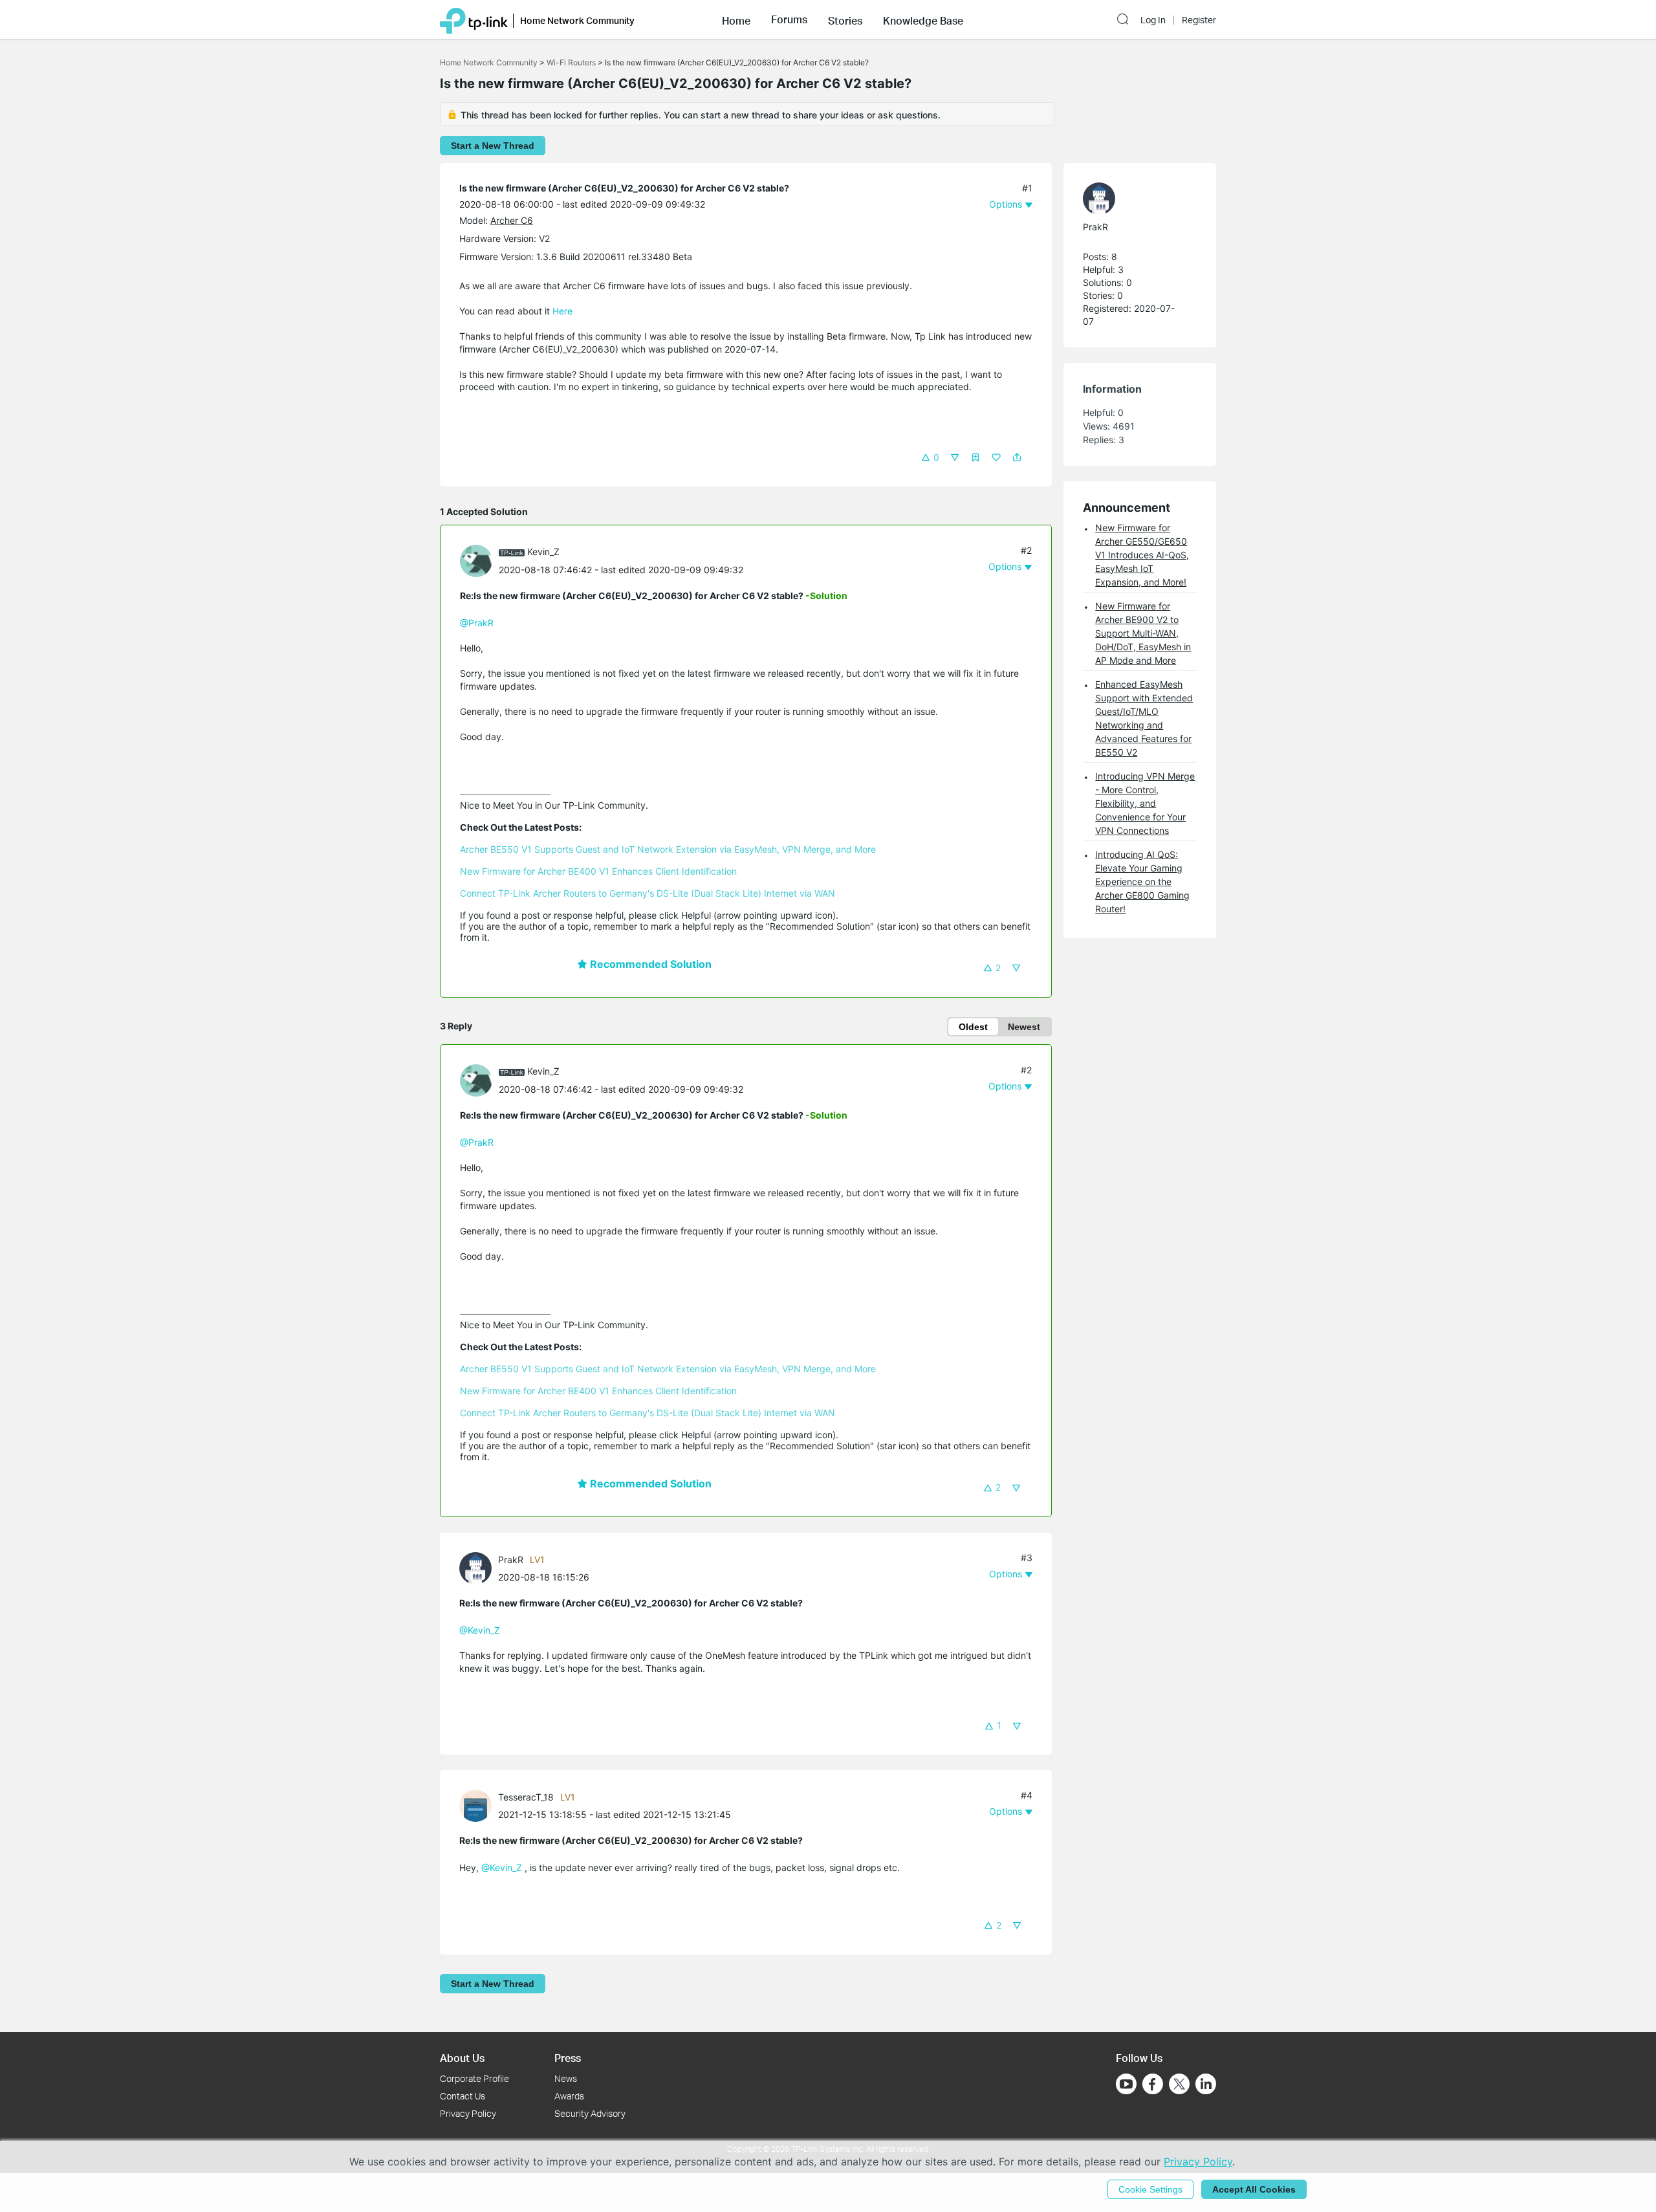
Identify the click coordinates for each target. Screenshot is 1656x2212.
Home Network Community (489, 62)
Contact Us (463, 2096)
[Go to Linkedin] (1206, 2084)
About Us (462, 2058)
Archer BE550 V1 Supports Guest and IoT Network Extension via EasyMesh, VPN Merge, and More (668, 849)
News (566, 2078)
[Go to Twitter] (1179, 2085)
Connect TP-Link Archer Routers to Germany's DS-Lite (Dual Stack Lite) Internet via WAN (648, 893)
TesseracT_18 (526, 1797)
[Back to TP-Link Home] (474, 19)
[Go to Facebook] (1153, 2084)
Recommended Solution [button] (649, 964)
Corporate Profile (474, 2078)
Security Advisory (590, 2113)
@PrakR (477, 623)
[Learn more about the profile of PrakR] (479, 1567)
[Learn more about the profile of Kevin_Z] (479, 559)
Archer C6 (512, 220)
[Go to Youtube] (1126, 2084)
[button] (736, 19)
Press (568, 2058)
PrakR (511, 1560)
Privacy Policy (468, 2113)
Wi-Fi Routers (572, 62)
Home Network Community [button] (577, 20)
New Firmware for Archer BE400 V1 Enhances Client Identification (598, 871)
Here (562, 311)
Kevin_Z (543, 552)
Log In (1153, 20)
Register (1199, 20)
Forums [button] (789, 19)
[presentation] (476, 561)
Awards (569, 2096)
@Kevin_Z (480, 1630)
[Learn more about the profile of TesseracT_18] (479, 1805)
